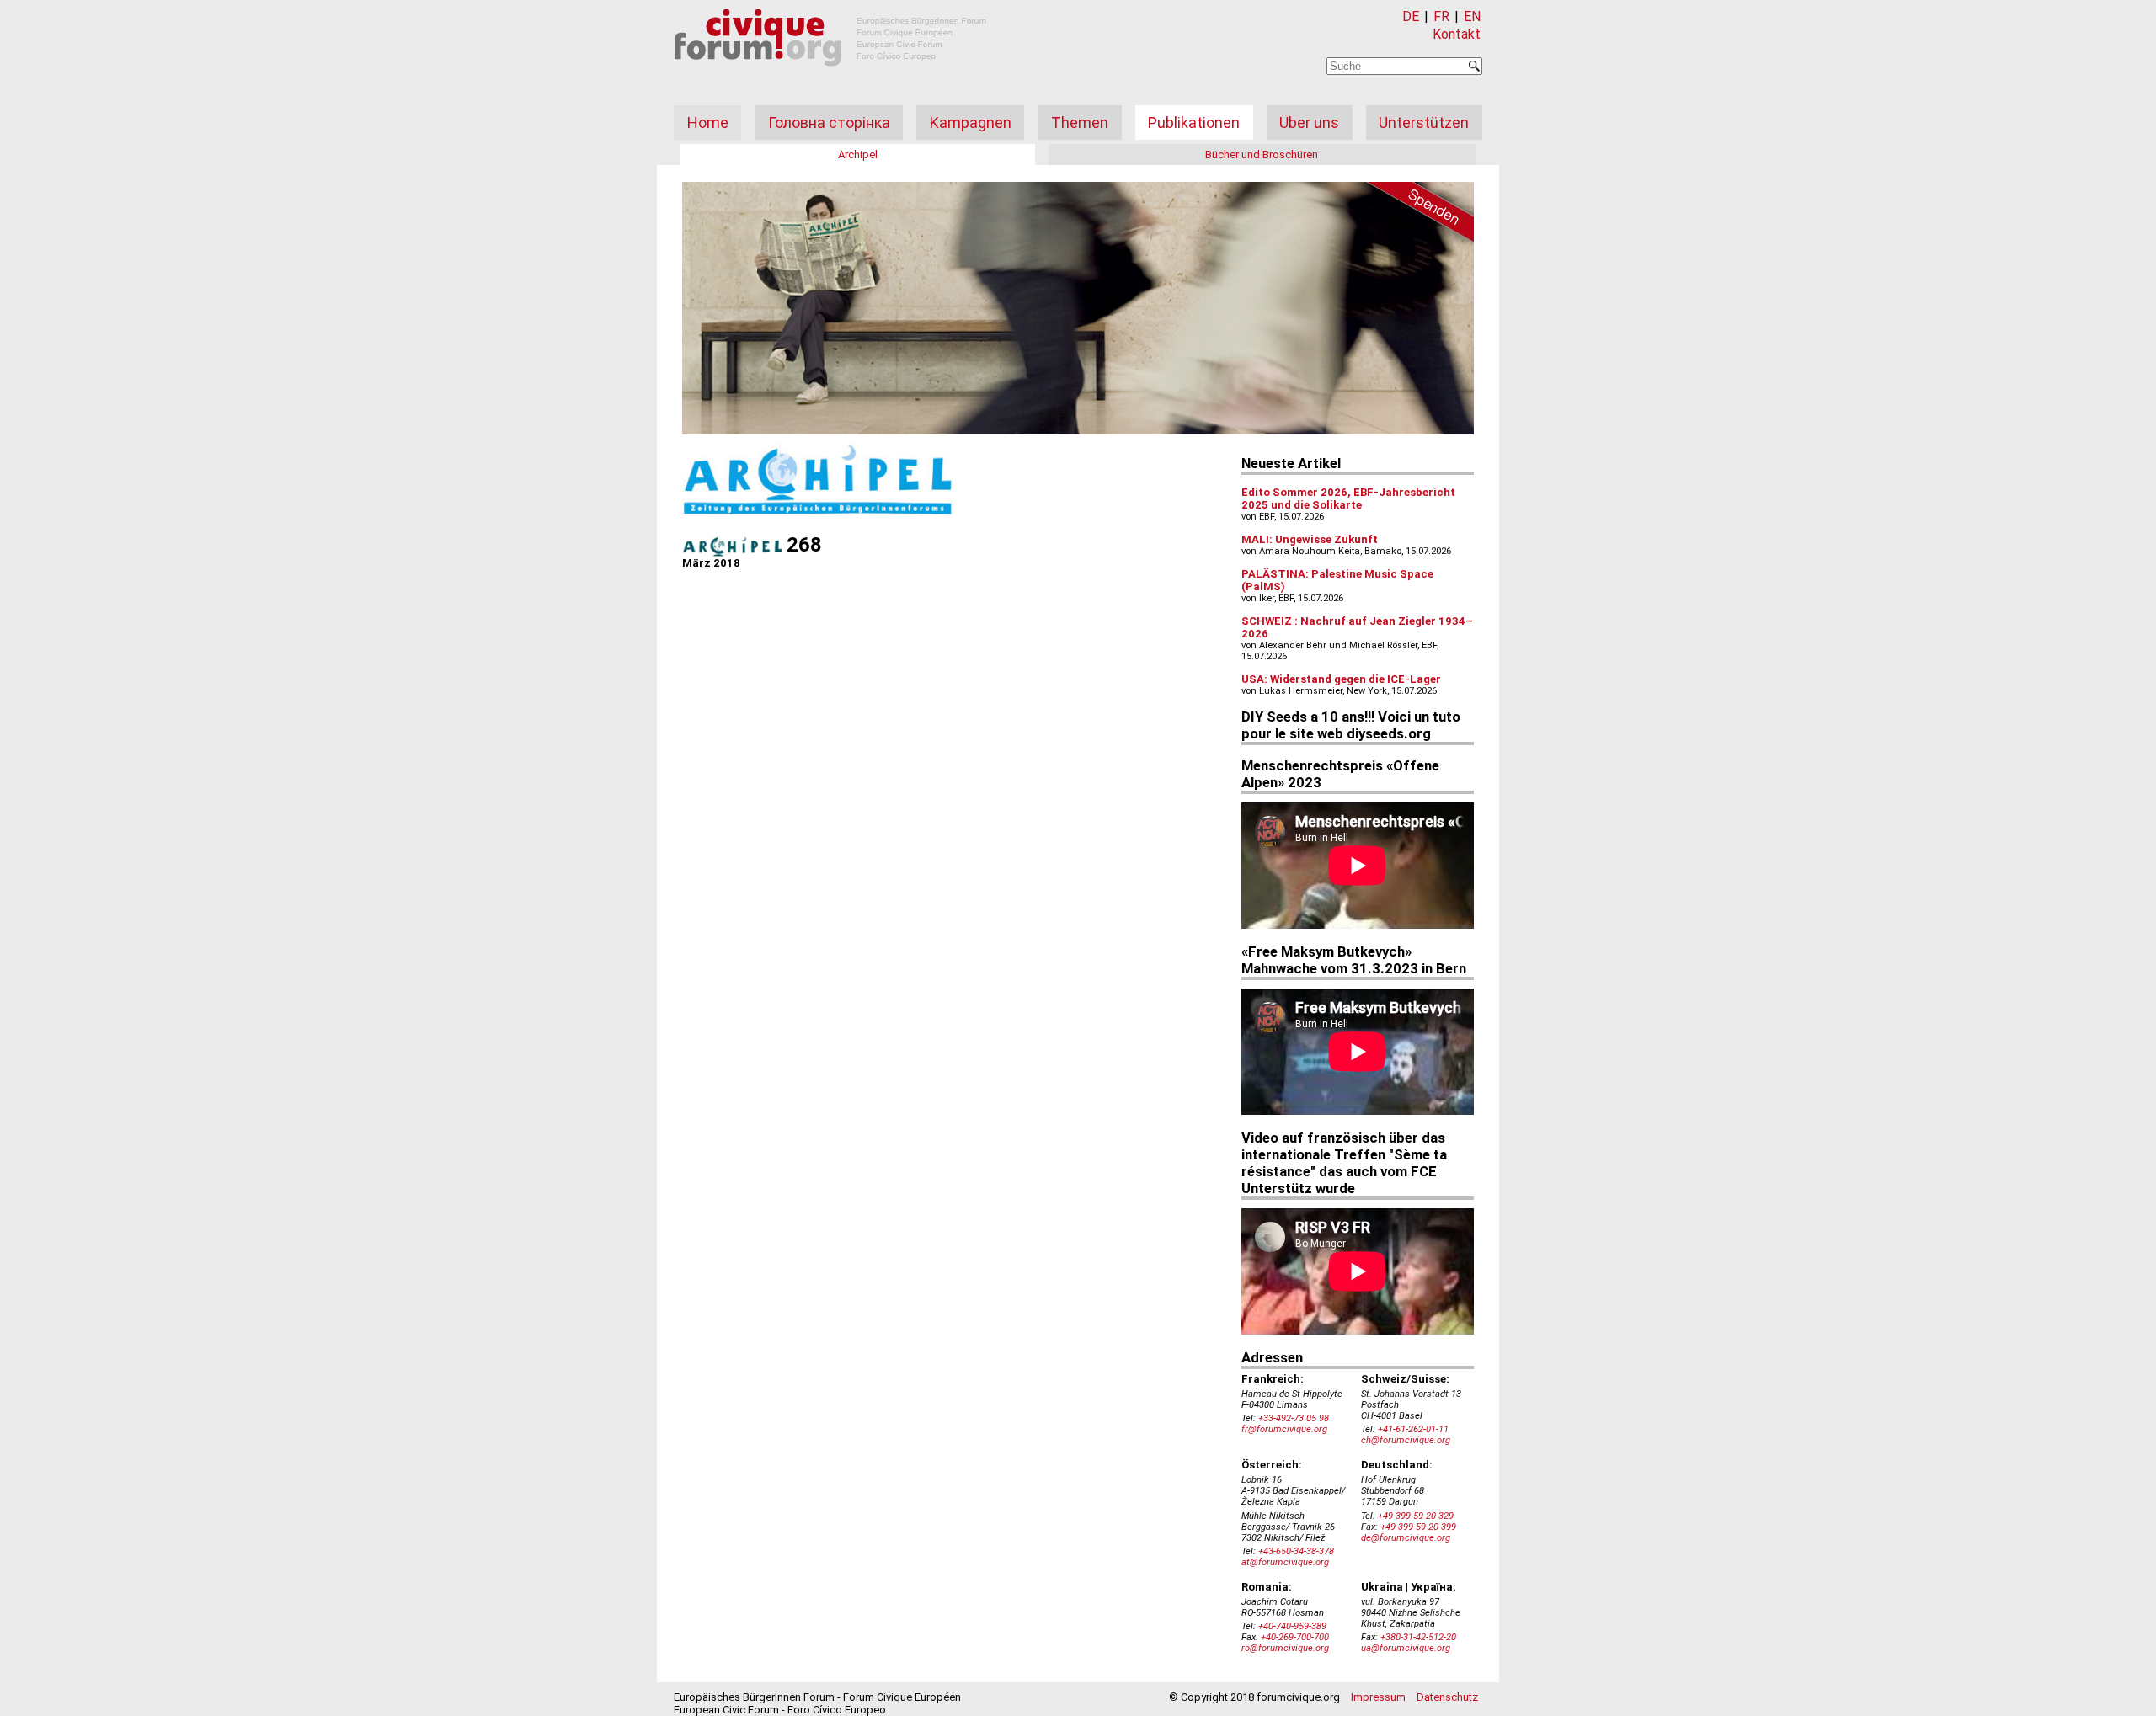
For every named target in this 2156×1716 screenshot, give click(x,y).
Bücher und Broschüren (1262, 155)
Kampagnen (971, 123)
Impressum (1378, 1697)
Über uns (1309, 123)
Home (708, 123)
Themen (1080, 123)
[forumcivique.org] (830, 80)
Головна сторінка (829, 123)
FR (1441, 16)
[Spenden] (1415, 215)
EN (1472, 16)
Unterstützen (1424, 123)
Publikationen (1194, 123)
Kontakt (1457, 34)
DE (1411, 16)
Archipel (858, 155)
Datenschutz (1447, 1697)
